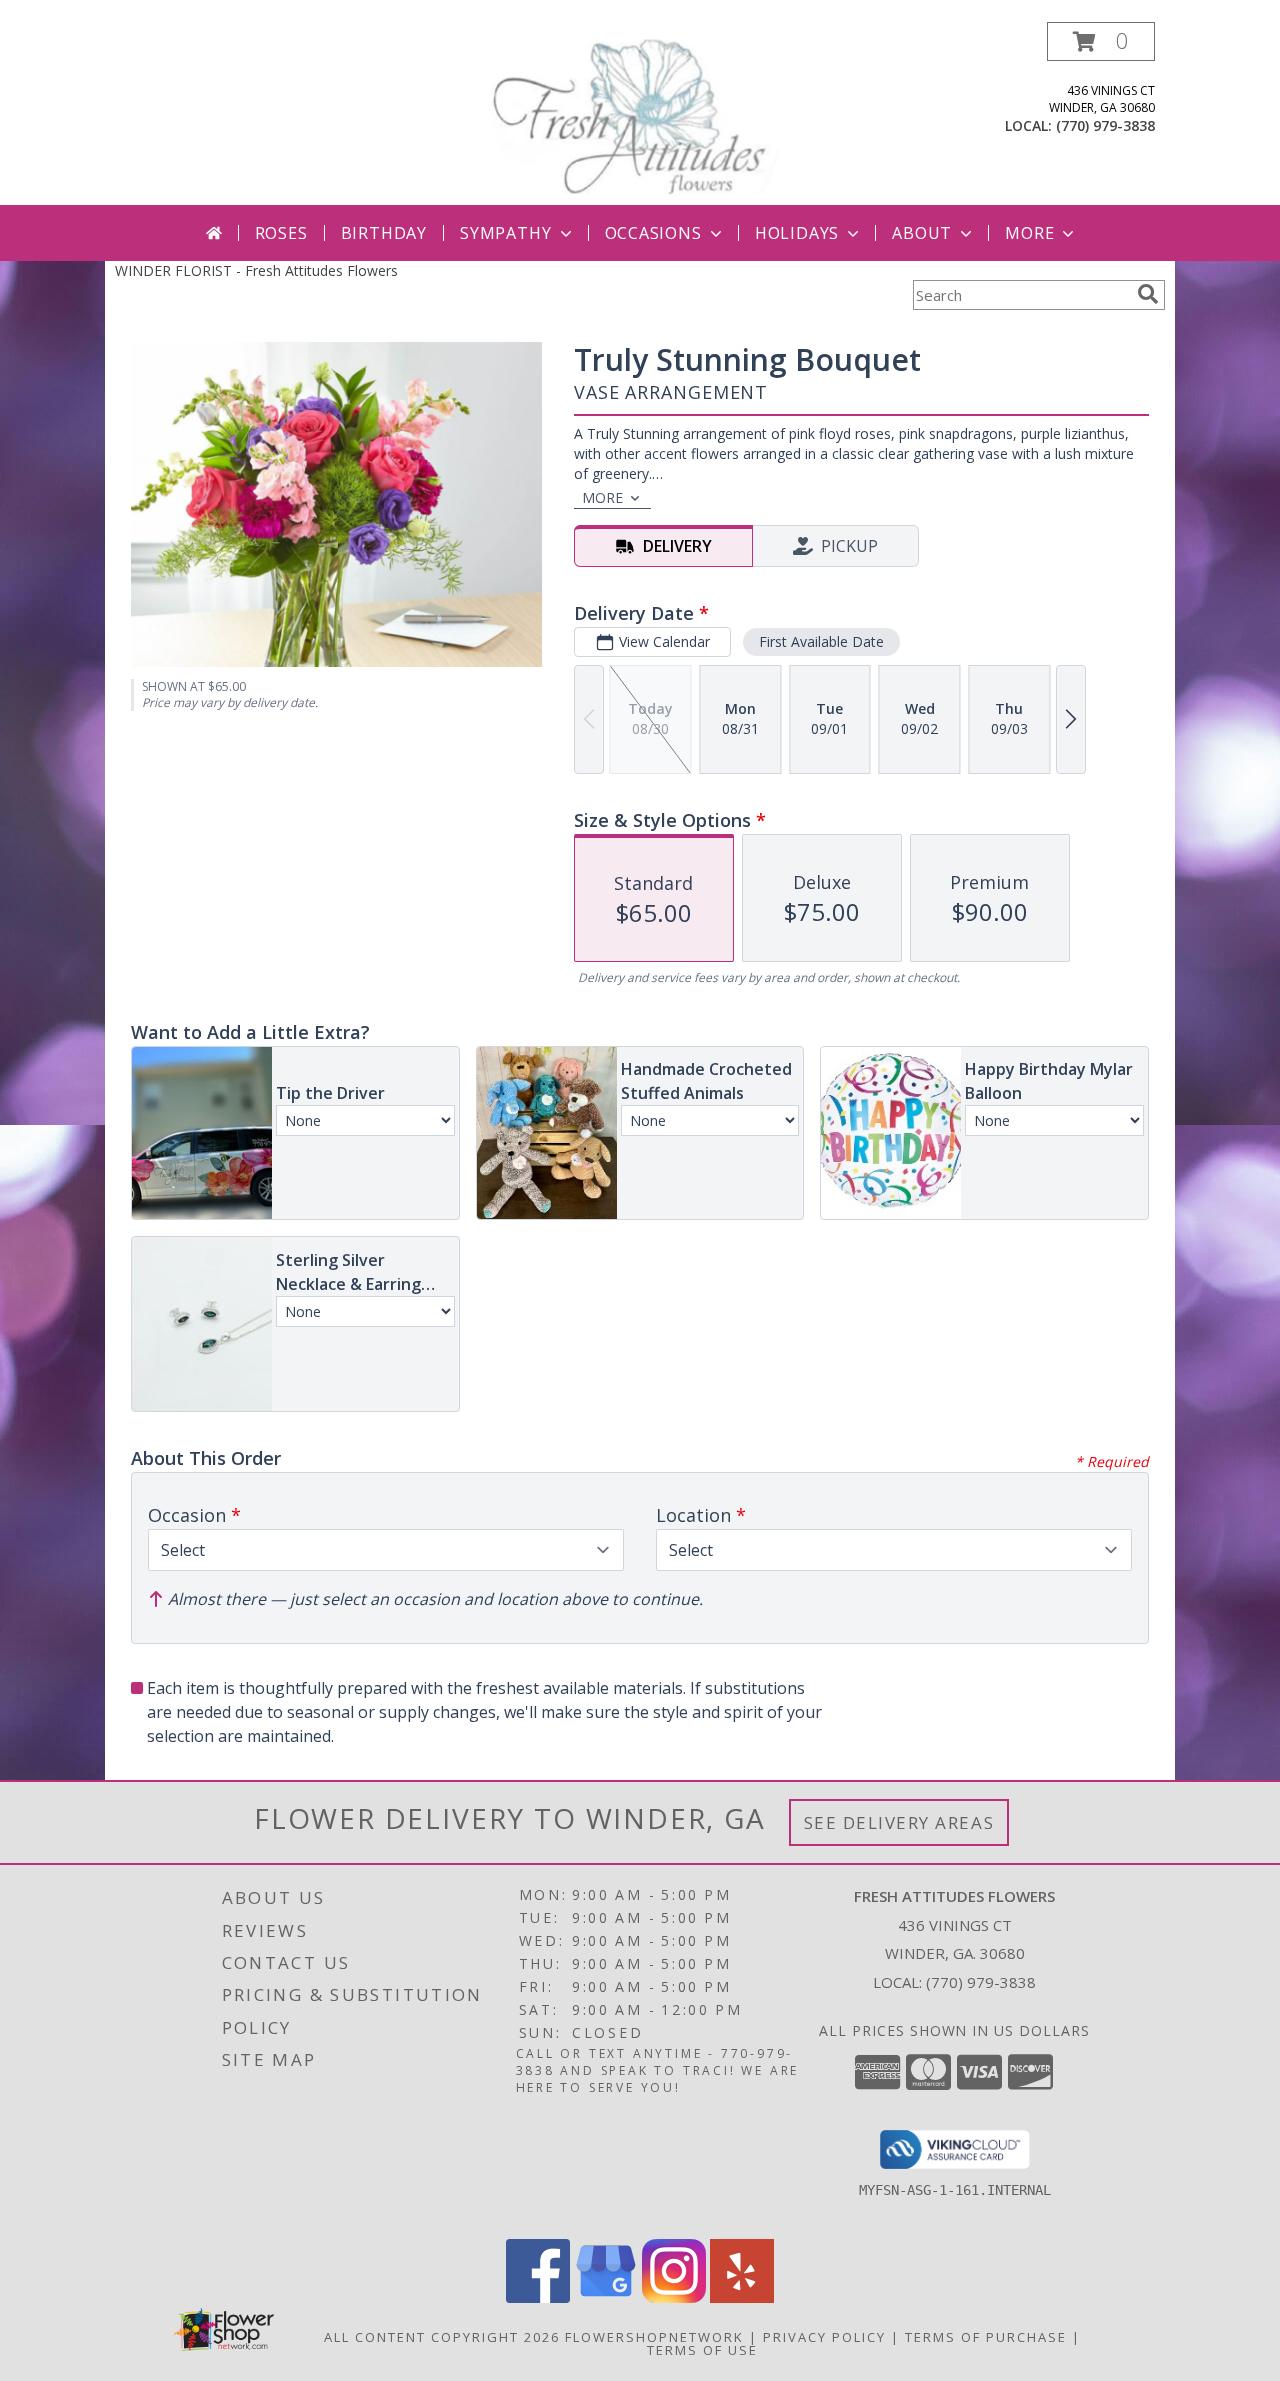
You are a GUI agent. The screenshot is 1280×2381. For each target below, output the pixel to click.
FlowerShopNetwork (654, 2337)
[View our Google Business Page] (606, 2297)
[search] (1148, 294)
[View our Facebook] (538, 2297)
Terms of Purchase (986, 2337)
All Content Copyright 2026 (442, 2337)
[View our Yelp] (742, 2297)
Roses (281, 233)
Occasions (653, 233)
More (1029, 233)
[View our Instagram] (674, 2297)
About (922, 233)
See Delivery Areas (899, 1822)
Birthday (384, 233)
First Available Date (821, 641)
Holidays (797, 233)
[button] (1101, 41)
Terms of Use (702, 2350)
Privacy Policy (824, 2337)
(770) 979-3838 (1105, 125)
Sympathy (505, 233)
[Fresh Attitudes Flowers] (640, 113)
